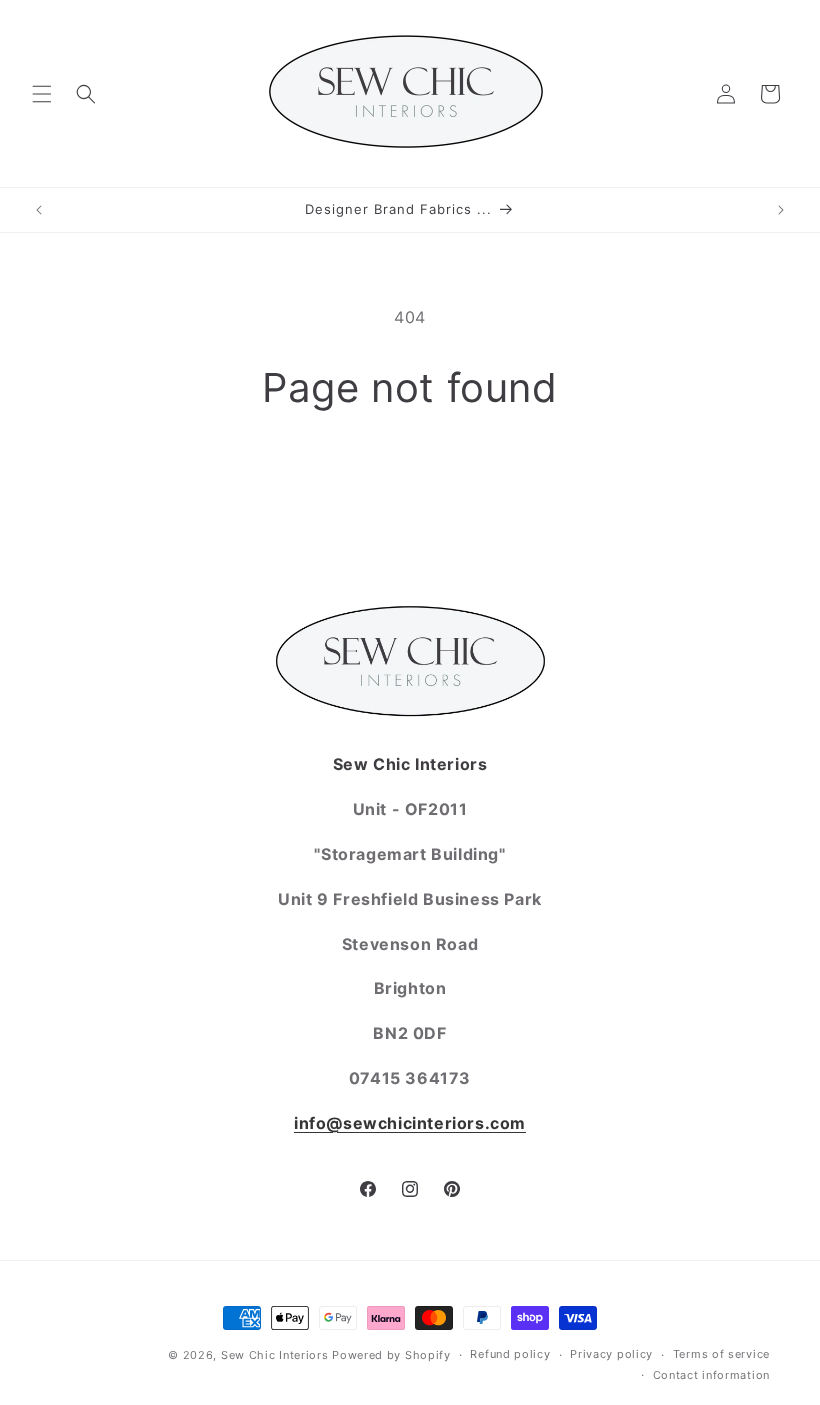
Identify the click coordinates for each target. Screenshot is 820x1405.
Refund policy (510, 1354)
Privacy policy (611, 1354)
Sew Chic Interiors (275, 1355)
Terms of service (721, 1354)
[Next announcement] (781, 210)
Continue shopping (410, 477)
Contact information (711, 1375)
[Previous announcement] (39, 210)
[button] (42, 94)
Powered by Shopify (391, 1355)
